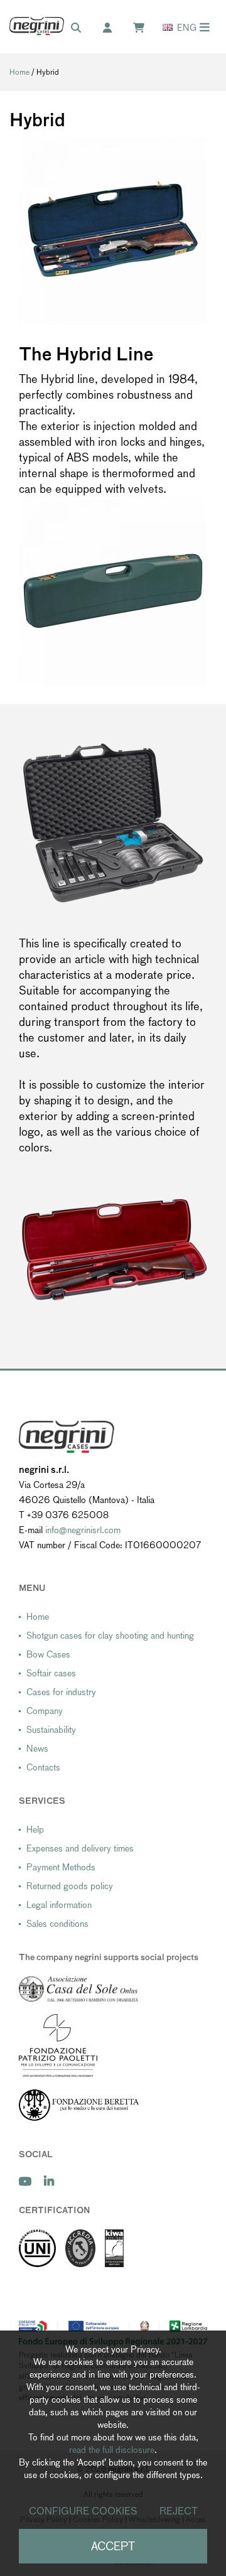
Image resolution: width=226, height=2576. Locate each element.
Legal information (59, 1905)
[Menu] (205, 27)
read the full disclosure (112, 2450)
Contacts (43, 1767)
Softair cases (51, 1673)
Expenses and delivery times (80, 1848)
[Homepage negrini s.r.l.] (37, 26)
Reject (179, 2511)
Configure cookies (83, 2511)
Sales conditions (57, 1924)
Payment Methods (61, 1867)
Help (35, 1830)
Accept (113, 2546)
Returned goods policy (70, 1886)
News (37, 1749)
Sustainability (51, 1730)
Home (19, 72)
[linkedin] (49, 2181)
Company (45, 1711)
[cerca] (82, 28)
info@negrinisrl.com (83, 1530)
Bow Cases (48, 1654)
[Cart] (145, 28)
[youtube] (25, 2181)
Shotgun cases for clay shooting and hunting (110, 1636)
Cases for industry (61, 1692)
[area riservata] (114, 28)
